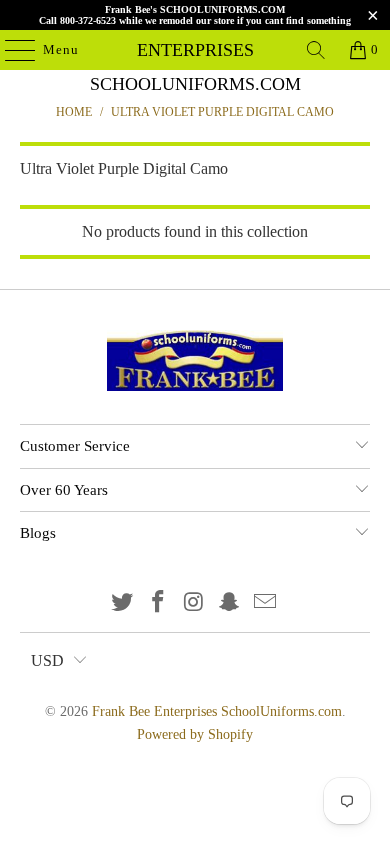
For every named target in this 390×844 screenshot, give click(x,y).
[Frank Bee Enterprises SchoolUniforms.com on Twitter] (123, 603)
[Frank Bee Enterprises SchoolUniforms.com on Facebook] (158, 603)
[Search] (316, 50)
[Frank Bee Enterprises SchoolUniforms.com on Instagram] (194, 603)
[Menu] (10, 50)
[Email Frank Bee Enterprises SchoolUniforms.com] (266, 603)
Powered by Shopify (195, 734)
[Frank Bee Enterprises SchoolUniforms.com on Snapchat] (230, 603)
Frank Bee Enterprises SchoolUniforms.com (195, 50)
